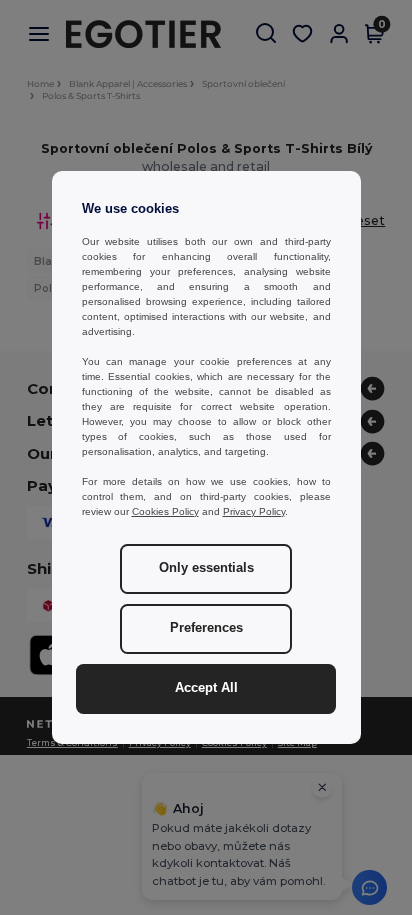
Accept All (206, 688)
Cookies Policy (165, 511)
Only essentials (206, 568)
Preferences (206, 628)
